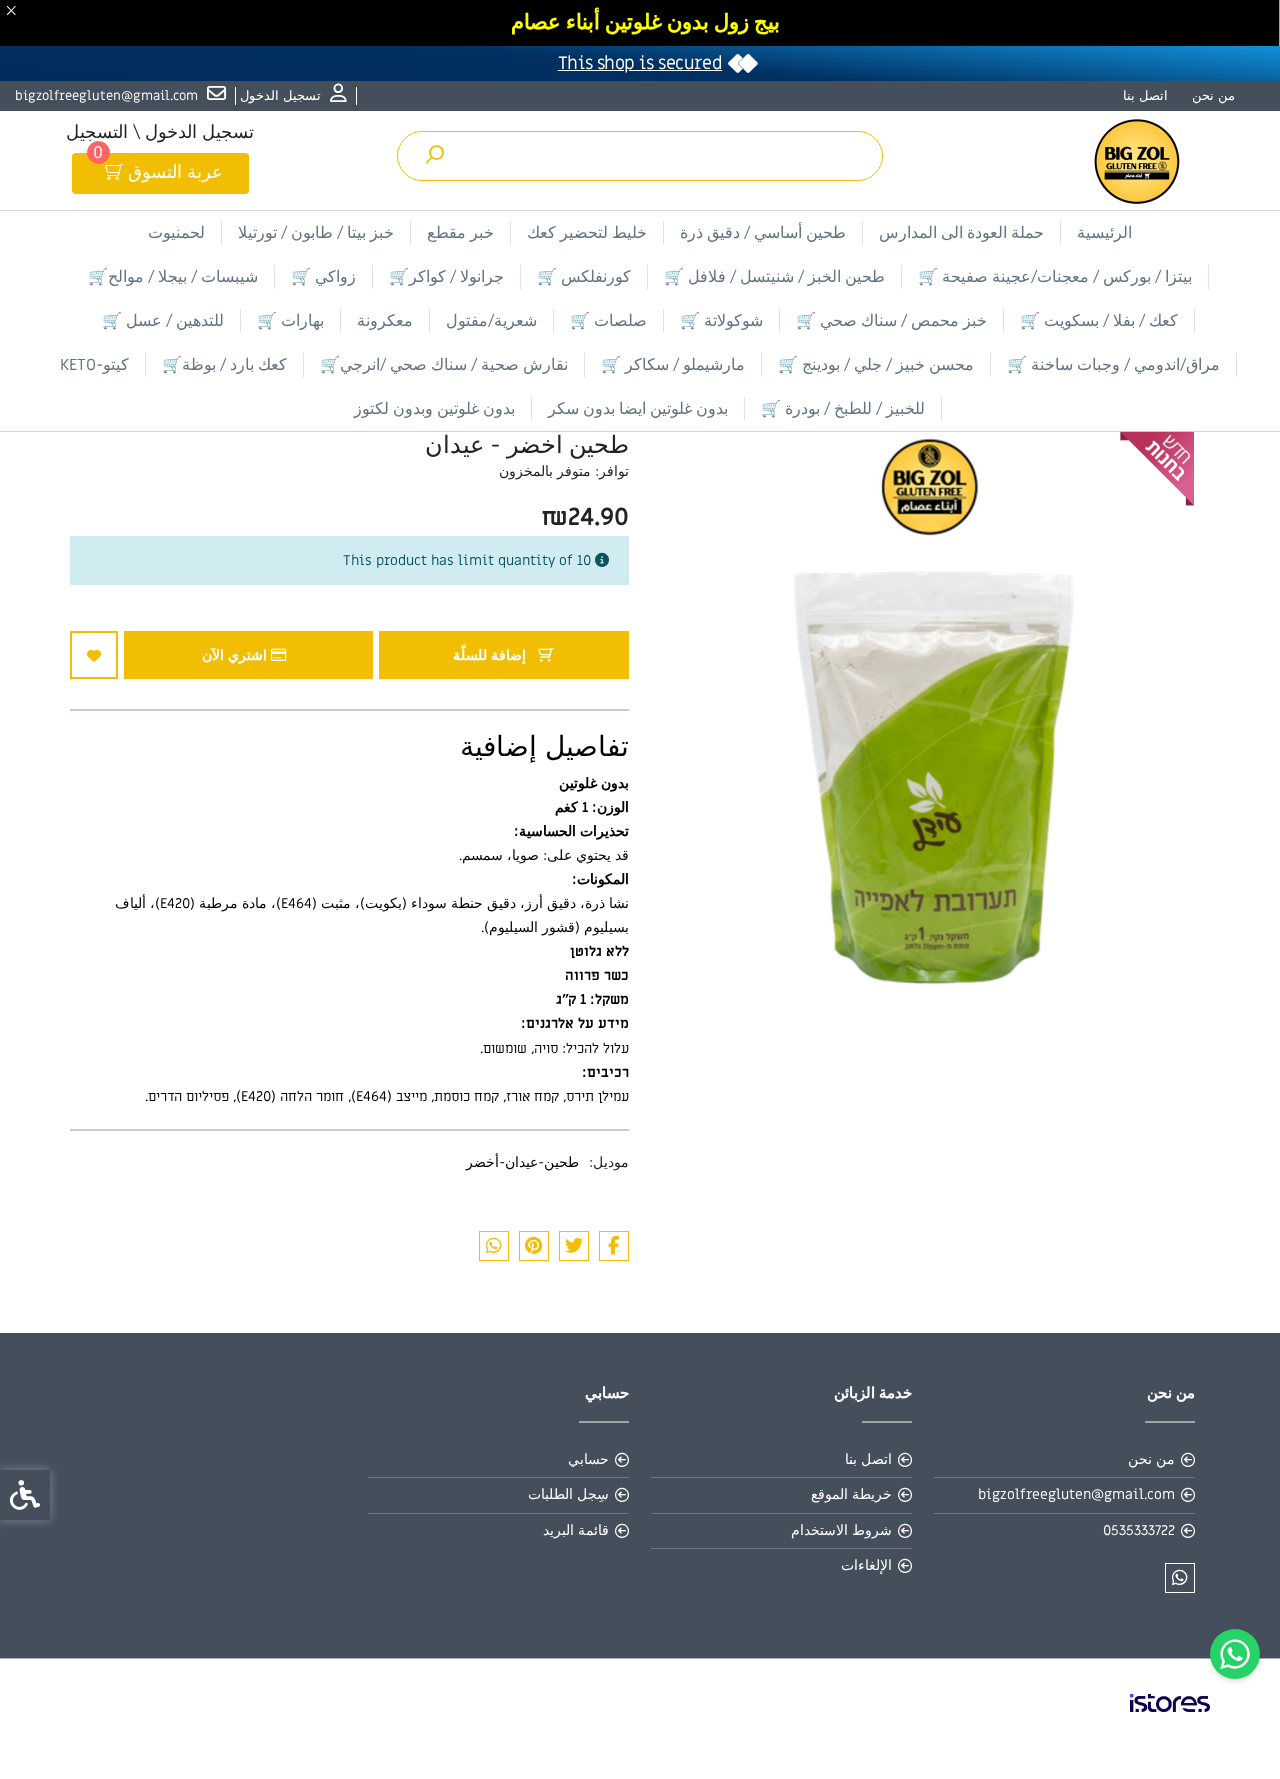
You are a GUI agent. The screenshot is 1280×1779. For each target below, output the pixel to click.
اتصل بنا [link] (1145, 95)
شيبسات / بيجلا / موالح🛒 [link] (173, 277)
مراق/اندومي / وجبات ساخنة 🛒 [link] (1113, 365)
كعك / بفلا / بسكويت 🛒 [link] (1099, 321)
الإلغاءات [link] (866, 1565)
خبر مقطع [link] (460, 233)
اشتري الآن (236, 655)
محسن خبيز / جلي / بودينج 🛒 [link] (876, 365)
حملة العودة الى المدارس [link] (961, 233)
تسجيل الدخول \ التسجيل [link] (160, 132)
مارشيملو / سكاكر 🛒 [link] (673, 365)
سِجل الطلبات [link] (568, 1494)
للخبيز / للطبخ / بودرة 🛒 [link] (843, 409)
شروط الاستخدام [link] (841, 1530)
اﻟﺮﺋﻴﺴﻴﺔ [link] (1104, 233)
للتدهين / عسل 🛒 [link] (163, 321)
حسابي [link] (588, 1459)
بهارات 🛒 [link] (290, 321)
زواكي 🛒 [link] (323, 277)
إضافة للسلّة (491, 655)
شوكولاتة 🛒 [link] (721, 321)
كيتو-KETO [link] (94, 365)
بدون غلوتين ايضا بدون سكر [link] (638, 409)
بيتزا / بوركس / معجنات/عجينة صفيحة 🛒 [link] (1055, 277)
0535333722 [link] (1139, 1530)
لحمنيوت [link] (176, 233)
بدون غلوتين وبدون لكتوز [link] (434, 409)
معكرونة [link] (385, 321)
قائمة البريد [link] (576, 1530)
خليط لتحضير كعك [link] (587, 233)
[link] (1235, 1654)
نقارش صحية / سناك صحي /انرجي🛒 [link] (444, 365)
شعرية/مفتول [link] (491, 321)
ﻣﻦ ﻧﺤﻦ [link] (1213, 95)
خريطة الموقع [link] (851, 1494)
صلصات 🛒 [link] (608, 321)
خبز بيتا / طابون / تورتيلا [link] (316, 233)
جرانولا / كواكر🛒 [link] (446, 277)
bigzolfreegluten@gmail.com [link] (1076, 1494)
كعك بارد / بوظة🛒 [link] (224, 365)
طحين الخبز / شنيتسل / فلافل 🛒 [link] (774, 277)
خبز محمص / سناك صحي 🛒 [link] (891, 321)
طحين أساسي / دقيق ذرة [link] (763, 233)
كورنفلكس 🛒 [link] (584, 277)
